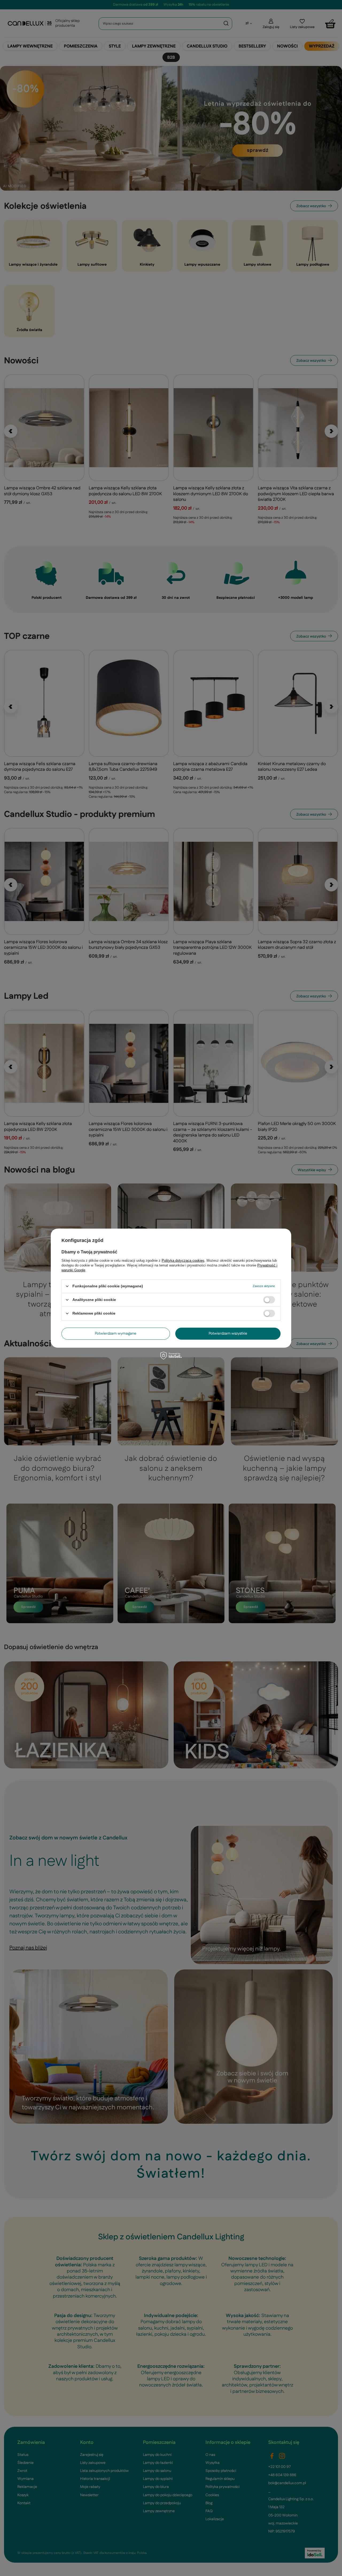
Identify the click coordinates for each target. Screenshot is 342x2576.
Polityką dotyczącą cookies (183, 1260)
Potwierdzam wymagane (116, 1334)
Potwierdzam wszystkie (228, 1334)
